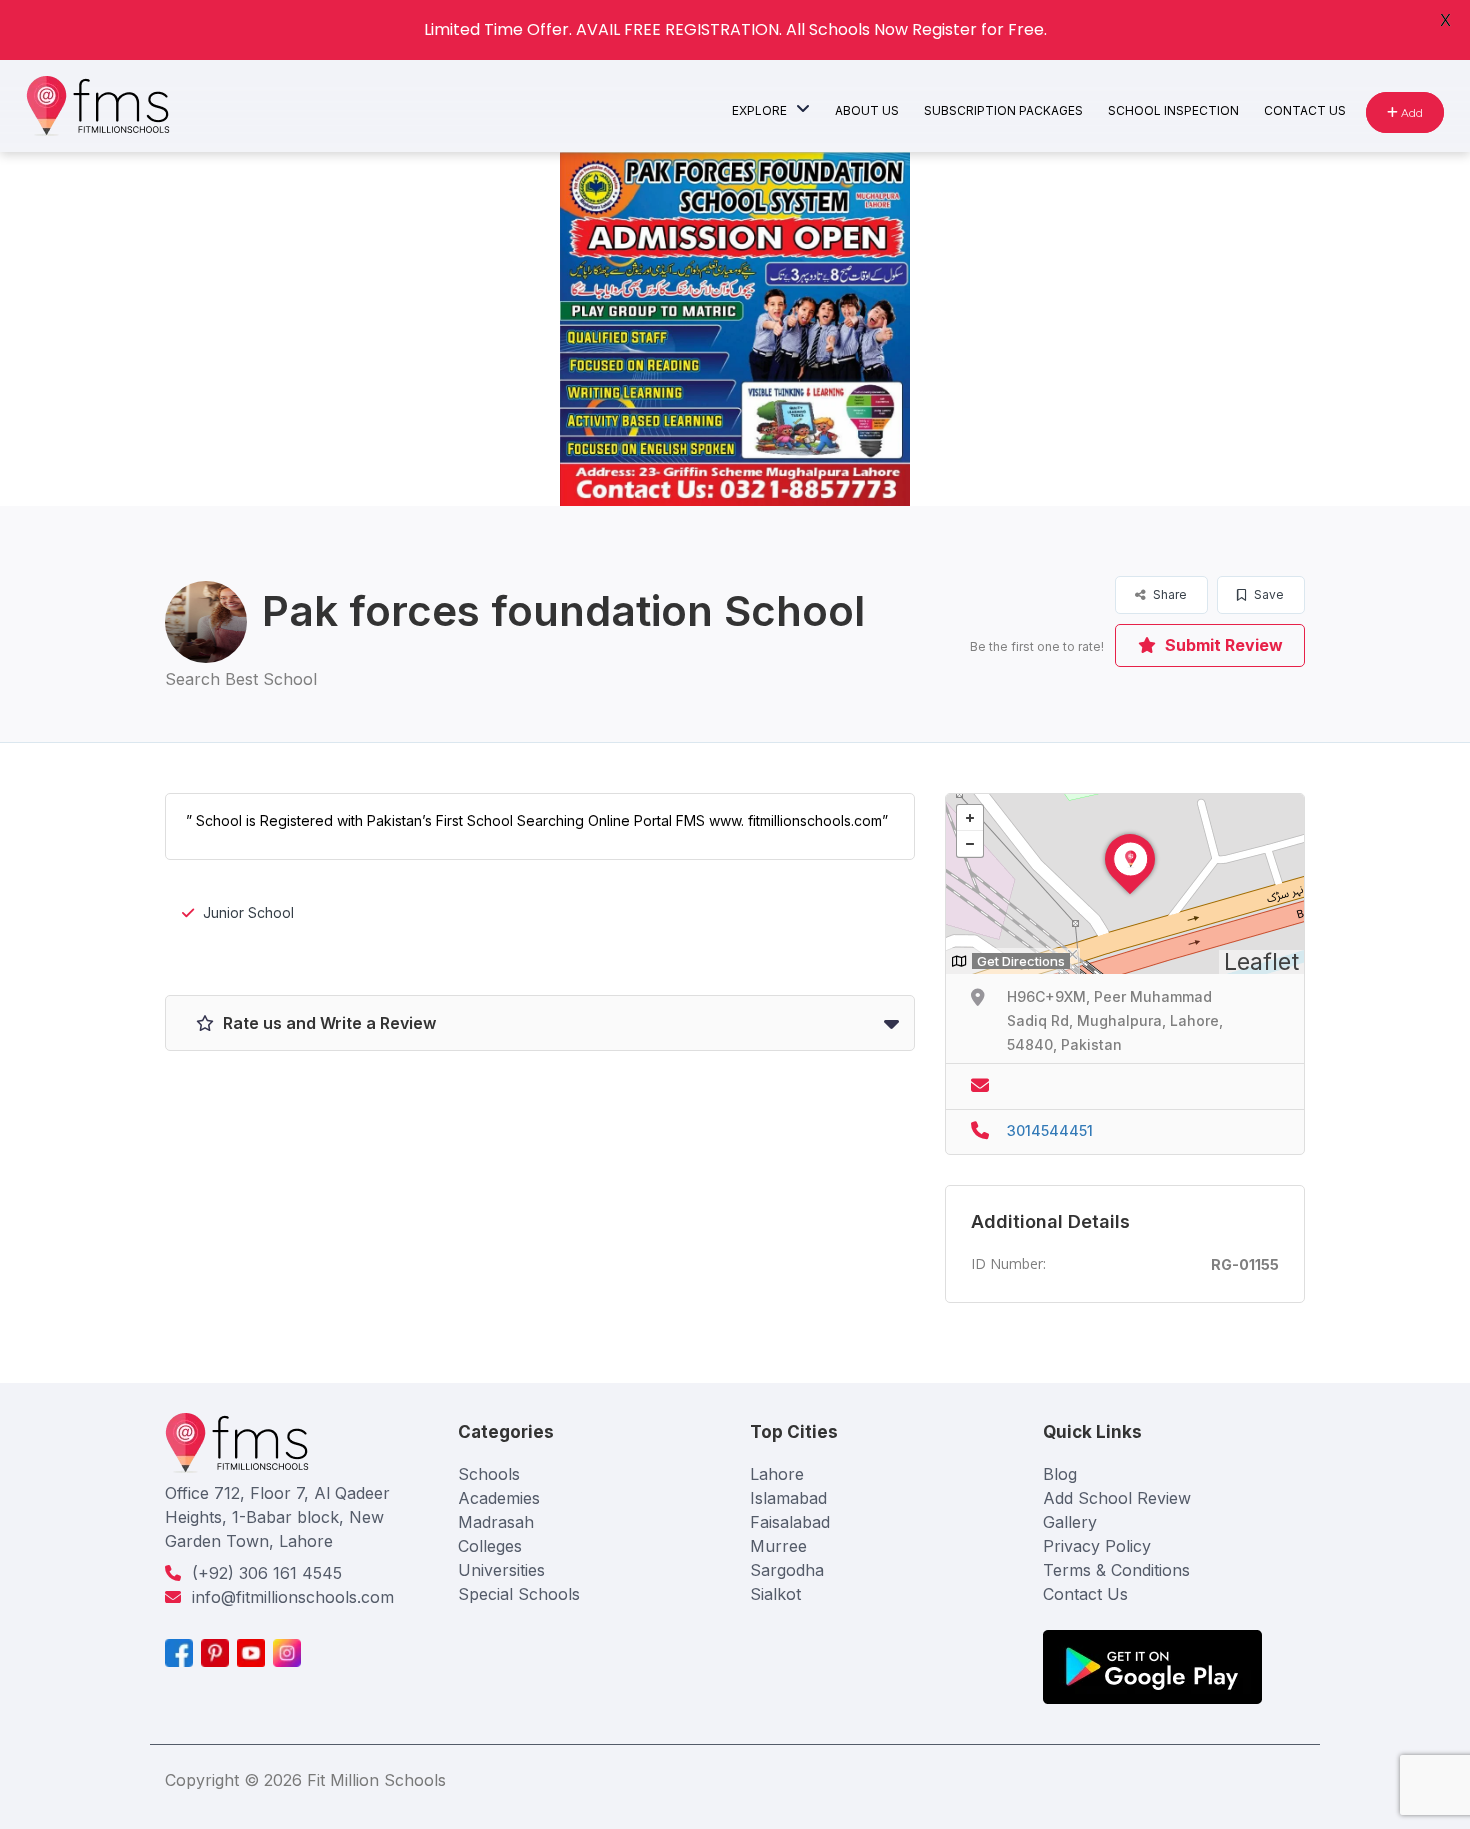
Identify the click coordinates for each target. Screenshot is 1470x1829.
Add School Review (1117, 1498)
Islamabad (788, 1498)
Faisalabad (790, 1522)
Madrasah (496, 1522)
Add (1410, 112)
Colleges (490, 1546)
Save (1267, 594)
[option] (735, 329)
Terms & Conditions (1116, 1570)
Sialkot (775, 1594)
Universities (501, 1570)
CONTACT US (1305, 110)
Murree (778, 1546)
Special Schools (519, 1594)
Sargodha (787, 1570)
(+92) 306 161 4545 (267, 1573)
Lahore (777, 1474)
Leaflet (1261, 962)
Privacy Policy (1097, 1546)
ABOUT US (867, 110)
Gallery (1070, 1522)
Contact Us (1085, 1594)
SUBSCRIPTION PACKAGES (1003, 110)
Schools (489, 1474)
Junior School (248, 912)
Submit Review (1222, 645)
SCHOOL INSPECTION (1173, 110)
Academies (499, 1498)
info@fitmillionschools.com (293, 1597)
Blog (1060, 1474)
